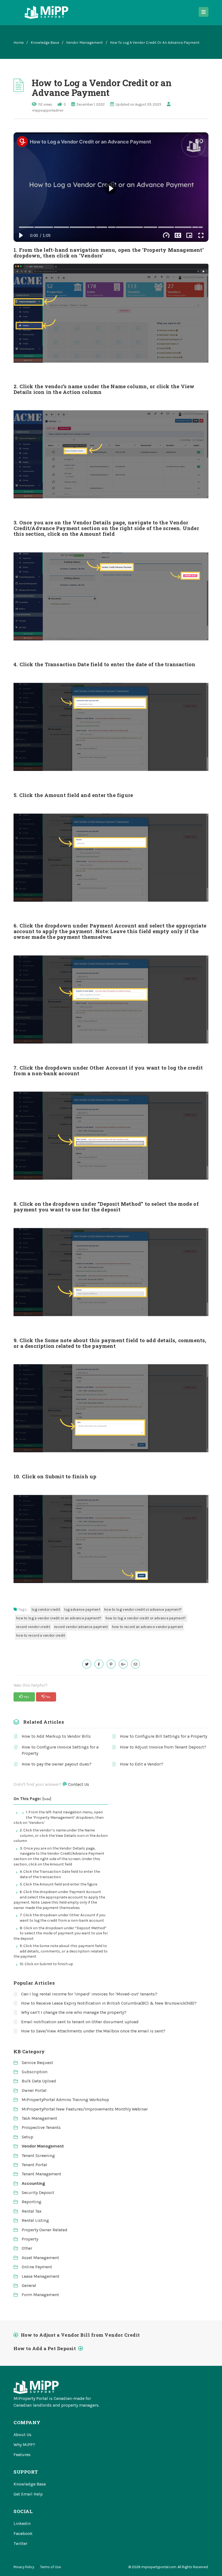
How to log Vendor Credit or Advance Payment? (143, 1609)
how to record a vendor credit (41, 1635)
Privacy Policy (24, 2567)
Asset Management (40, 2258)
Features (22, 2455)
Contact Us (79, 1784)
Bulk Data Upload (39, 2081)
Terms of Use (50, 2567)
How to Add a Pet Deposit (45, 2348)
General (29, 2285)
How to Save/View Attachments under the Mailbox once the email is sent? (93, 2031)
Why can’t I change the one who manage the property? (74, 2012)
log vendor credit (46, 1609)
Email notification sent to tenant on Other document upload (80, 2022)
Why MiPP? (24, 2445)
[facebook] (99, 1664)
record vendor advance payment (81, 1627)
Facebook (23, 2533)
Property (30, 2239)
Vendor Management (84, 43)
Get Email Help (28, 2494)
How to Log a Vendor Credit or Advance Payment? (146, 1618)
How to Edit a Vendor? (142, 1764)
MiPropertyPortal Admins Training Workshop (65, 2100)
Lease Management (40, 2276)
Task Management (39, 2118)
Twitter (20, 2543)
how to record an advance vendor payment (148, 1627)
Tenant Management (41, 2174)
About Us (22, 2435)
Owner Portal (34, 2090)
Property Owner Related (45, 2230)
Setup (27, 2137)
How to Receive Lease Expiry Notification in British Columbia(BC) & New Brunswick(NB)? (109, 2003)
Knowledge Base (45, 43)
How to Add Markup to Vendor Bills (56, 1736)
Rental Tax (32, 2211)
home (19, 43)
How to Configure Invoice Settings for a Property (60, 1750)
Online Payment (37, 2267)
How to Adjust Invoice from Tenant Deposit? (163, 1747)
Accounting (33, 2183)
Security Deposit (38, 2193)
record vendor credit (33, 1627)
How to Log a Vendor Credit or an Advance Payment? (59, 1618)
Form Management (40, 2295)
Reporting (32, 2202)
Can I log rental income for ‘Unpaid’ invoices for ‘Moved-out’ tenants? (89, 1994)
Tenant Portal (34, 2165)
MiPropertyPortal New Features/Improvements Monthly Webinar (85, 2109)
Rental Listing (35, 2220)
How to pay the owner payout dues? (57, 1764)
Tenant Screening (38, 2155)
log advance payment (82, 1609)
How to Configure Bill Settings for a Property (164, 1736)
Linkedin (22, 2523)
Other (27, 2248)
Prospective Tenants (41, 2127)
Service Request (37, 2063)
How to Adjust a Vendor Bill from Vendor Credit (80, 2335)
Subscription (35, 2072)
